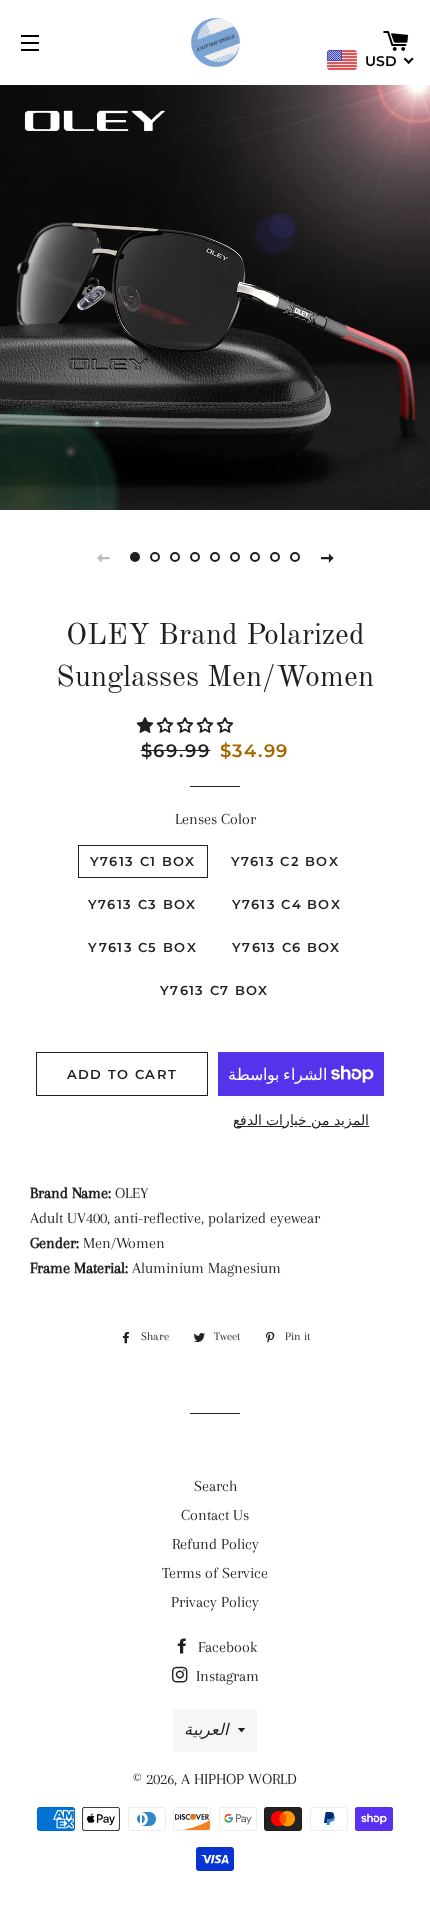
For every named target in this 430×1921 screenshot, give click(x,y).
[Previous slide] (103, 557)
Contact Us (215, 1515)
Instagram (225, 1676)
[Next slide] (327, 557)
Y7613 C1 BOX (143, 861)
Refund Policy (215, 1544)
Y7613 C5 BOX (142, 947)
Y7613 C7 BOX (214, 990)
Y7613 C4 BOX (287, 904)
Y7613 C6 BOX (286, 947)
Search (215, 1486)
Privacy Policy (215, 1602)
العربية (206, 1730)
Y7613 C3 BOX (142, 904)
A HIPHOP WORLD (239, 1779)
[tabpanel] (215, 295)
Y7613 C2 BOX (285, 861)
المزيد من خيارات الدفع (301, 1120)
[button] (187, 726)
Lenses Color (215, 819)
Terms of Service (215, 1573)
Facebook (225, 1647)
